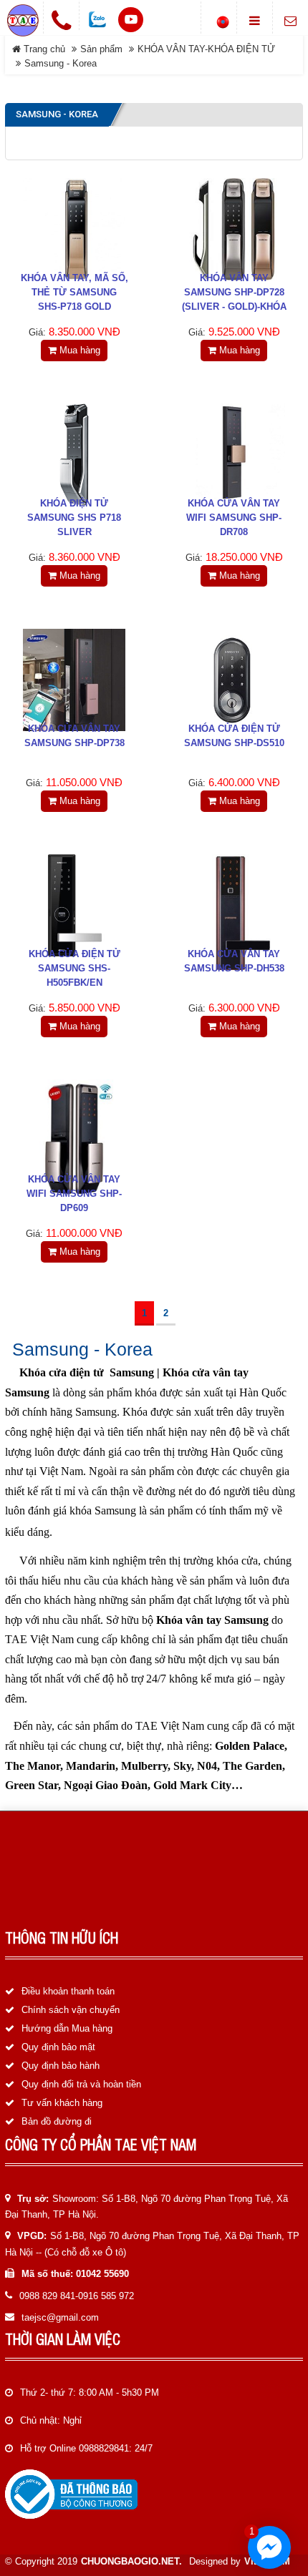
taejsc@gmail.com (60, 2317)
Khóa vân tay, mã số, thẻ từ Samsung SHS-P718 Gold (74, 292)
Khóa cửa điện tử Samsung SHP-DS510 (234, 736)
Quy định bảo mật (58, 2047)
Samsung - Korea (61, 63)
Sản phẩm (101, 49)
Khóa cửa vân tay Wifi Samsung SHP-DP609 (74, 1194)
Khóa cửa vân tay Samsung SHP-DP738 (74, 736)
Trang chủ (43, 49)
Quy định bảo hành (61, 2066)
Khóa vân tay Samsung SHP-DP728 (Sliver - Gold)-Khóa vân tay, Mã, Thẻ (234, 299)
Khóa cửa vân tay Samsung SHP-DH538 (234, 961)
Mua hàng (78, 350)
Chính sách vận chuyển (71, 2010)
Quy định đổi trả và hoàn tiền (81, 2084)
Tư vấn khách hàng (62, 2103)
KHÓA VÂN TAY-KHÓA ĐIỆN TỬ (206, 49)
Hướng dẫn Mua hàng (67, 2028)
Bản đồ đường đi (57, 2121)
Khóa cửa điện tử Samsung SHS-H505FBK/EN (74, 968)
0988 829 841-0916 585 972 (77, 2296)
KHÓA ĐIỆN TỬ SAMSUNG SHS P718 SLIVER (74, 518)
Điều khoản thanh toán (68, 1991)
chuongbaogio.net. (131, 2561)
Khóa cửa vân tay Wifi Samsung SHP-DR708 (234, 518)
